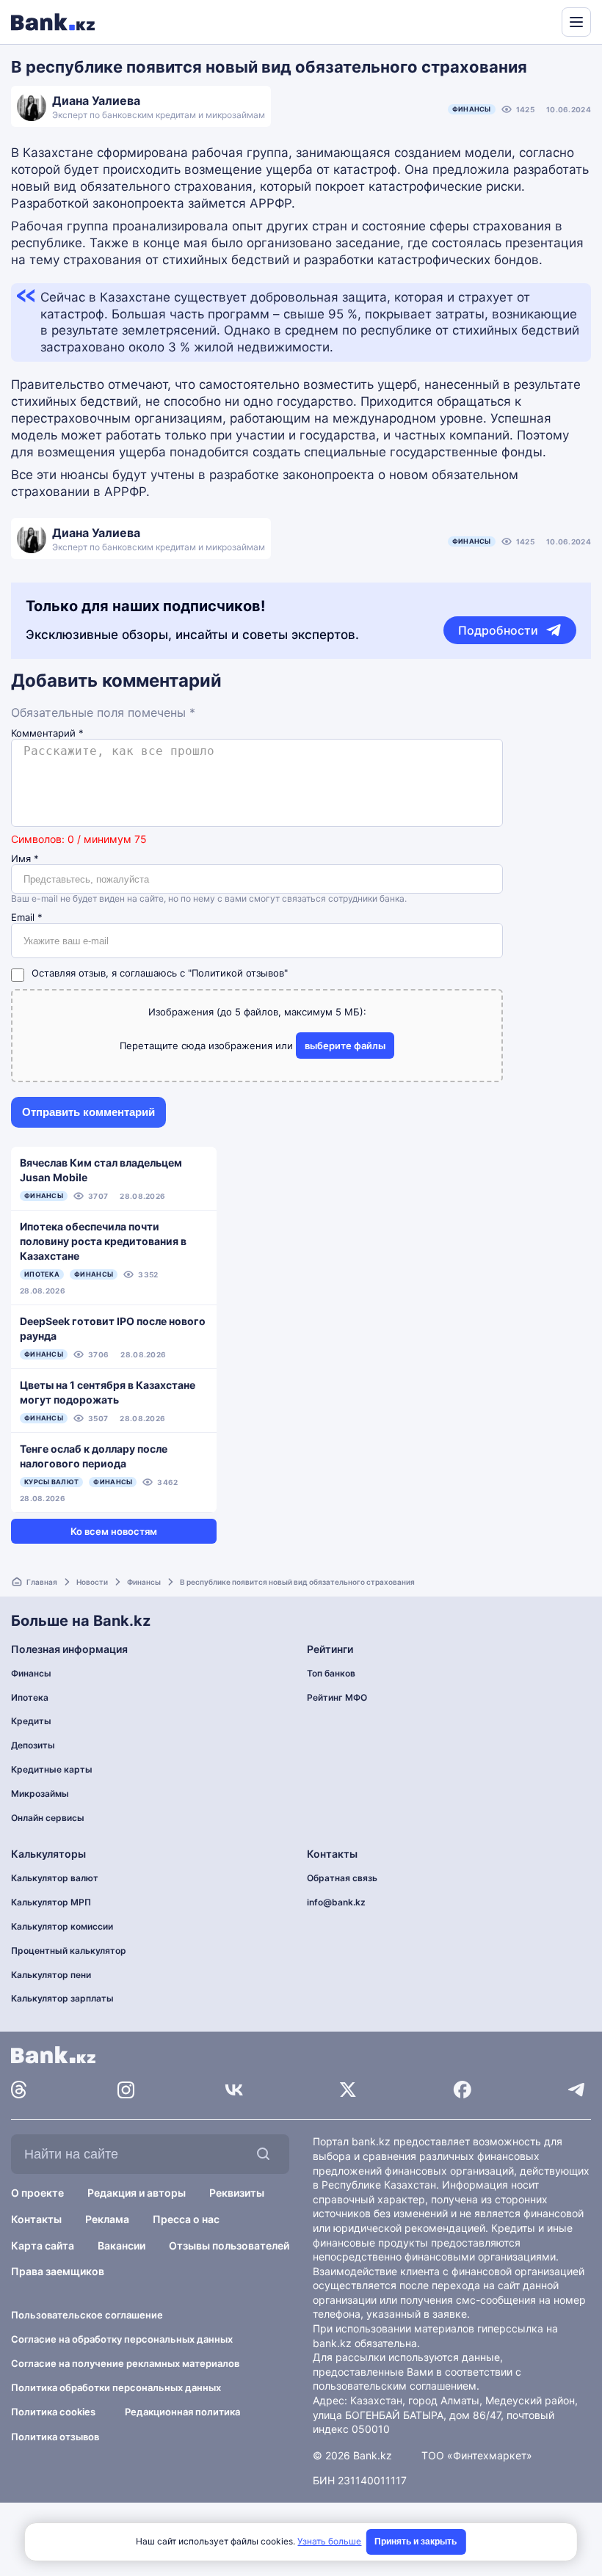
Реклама (107, 2219)
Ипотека (30, 1697)
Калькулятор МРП (51, 1902)
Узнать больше (329, 2541)
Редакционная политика (182, 2412)
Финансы (472, 109)
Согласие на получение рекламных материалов (125, 2363)
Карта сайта (43, 2245)
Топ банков (331, 1673)
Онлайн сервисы (48, 1818)
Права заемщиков (58, 2271)
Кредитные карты (52, 1769)
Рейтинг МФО (337, 1697)
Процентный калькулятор (69, 1951)
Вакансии (122, 2245)
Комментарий (47, 733)
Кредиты (31, 1721)
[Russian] (523, 21)
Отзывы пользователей (229, 2245)
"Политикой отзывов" (238, 973)
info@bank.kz (336, 1902)
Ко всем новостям (114, 1531)
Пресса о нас (186, 2219)
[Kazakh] (540, 21)
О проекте (37, 2193)
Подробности (498, 630)
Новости (92, 1582)
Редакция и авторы (137, 2193)
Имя (25, 859)
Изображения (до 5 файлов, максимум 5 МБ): (257, 1012)
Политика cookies (53, 2412)
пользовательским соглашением (395, 2386)
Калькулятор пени (51, 1975)
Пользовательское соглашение (87, 2315)
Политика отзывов (55, 2437)
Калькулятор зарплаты (62, 1998)
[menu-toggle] (576, 22)
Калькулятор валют (55, 1878)
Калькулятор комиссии (62, 1926)
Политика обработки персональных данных (116, 2387)
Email (27, 917)
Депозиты (33, 1745)
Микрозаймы (40, 1794)
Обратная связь (342, 1878)
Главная (42, 1582)
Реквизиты (237, 2193)
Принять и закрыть (416, 2542)
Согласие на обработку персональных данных (122, 2339)
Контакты (36, 2219)
